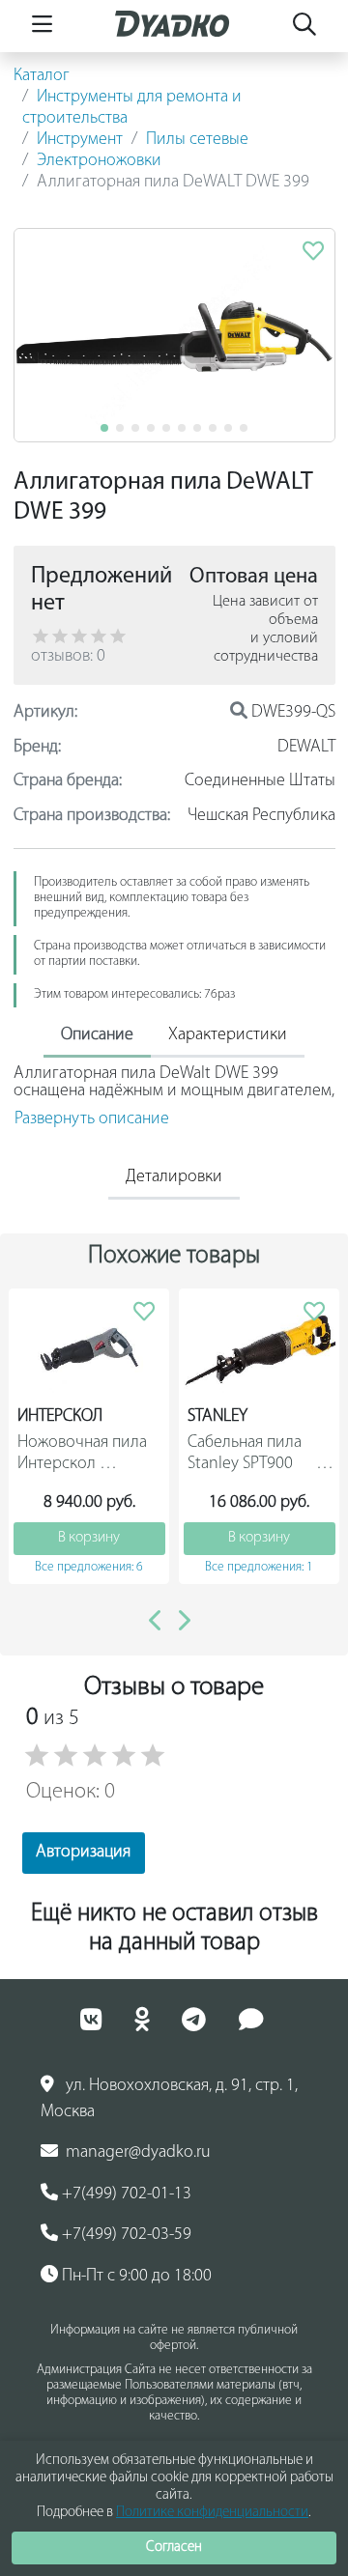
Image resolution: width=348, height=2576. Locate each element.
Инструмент (80, 140)
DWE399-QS (291, 713)
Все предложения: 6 (89, 1567)
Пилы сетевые (197, 140)
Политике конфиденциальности (212, 2513)
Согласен (174, 2548)
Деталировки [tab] (174, 1177)
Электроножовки (99, 161)
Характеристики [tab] (228, 1035)
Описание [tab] (97, 1035)
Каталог (42, 76)
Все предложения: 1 (259, 1567)
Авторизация (83, 1853)
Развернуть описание (92, 1119)
